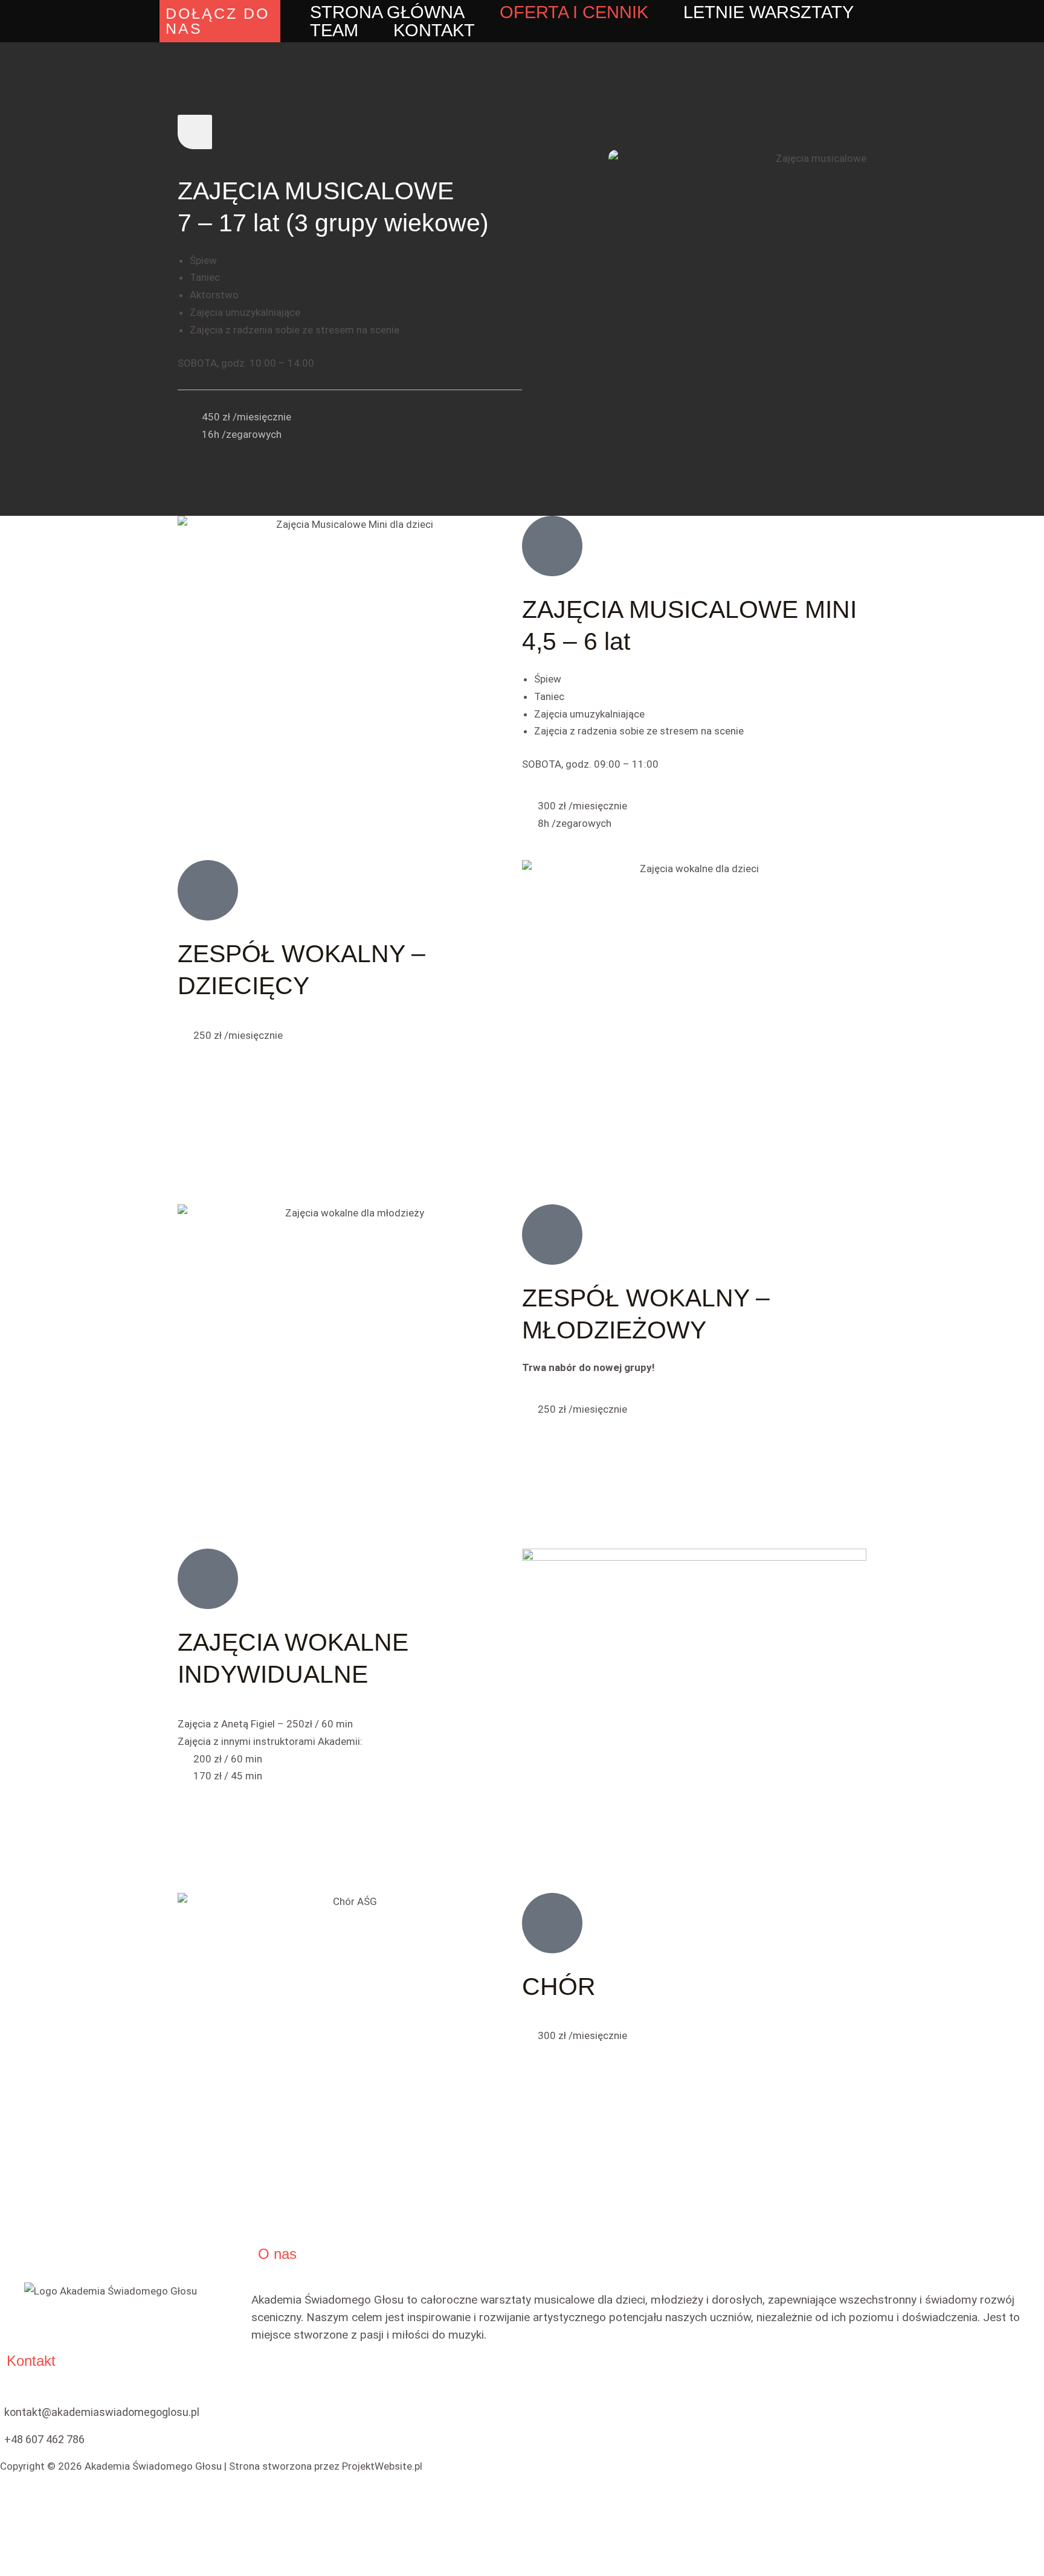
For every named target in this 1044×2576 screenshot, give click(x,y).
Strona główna (387, 12)
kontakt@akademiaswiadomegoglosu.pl (102, 2412)
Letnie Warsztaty (768, 12)
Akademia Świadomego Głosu (153, 2466)
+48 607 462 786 (44, 2439)
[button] (220, 21)
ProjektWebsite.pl (382, 2466)
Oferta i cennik (574, 12)
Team (334, 30)
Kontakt (434, 30)
